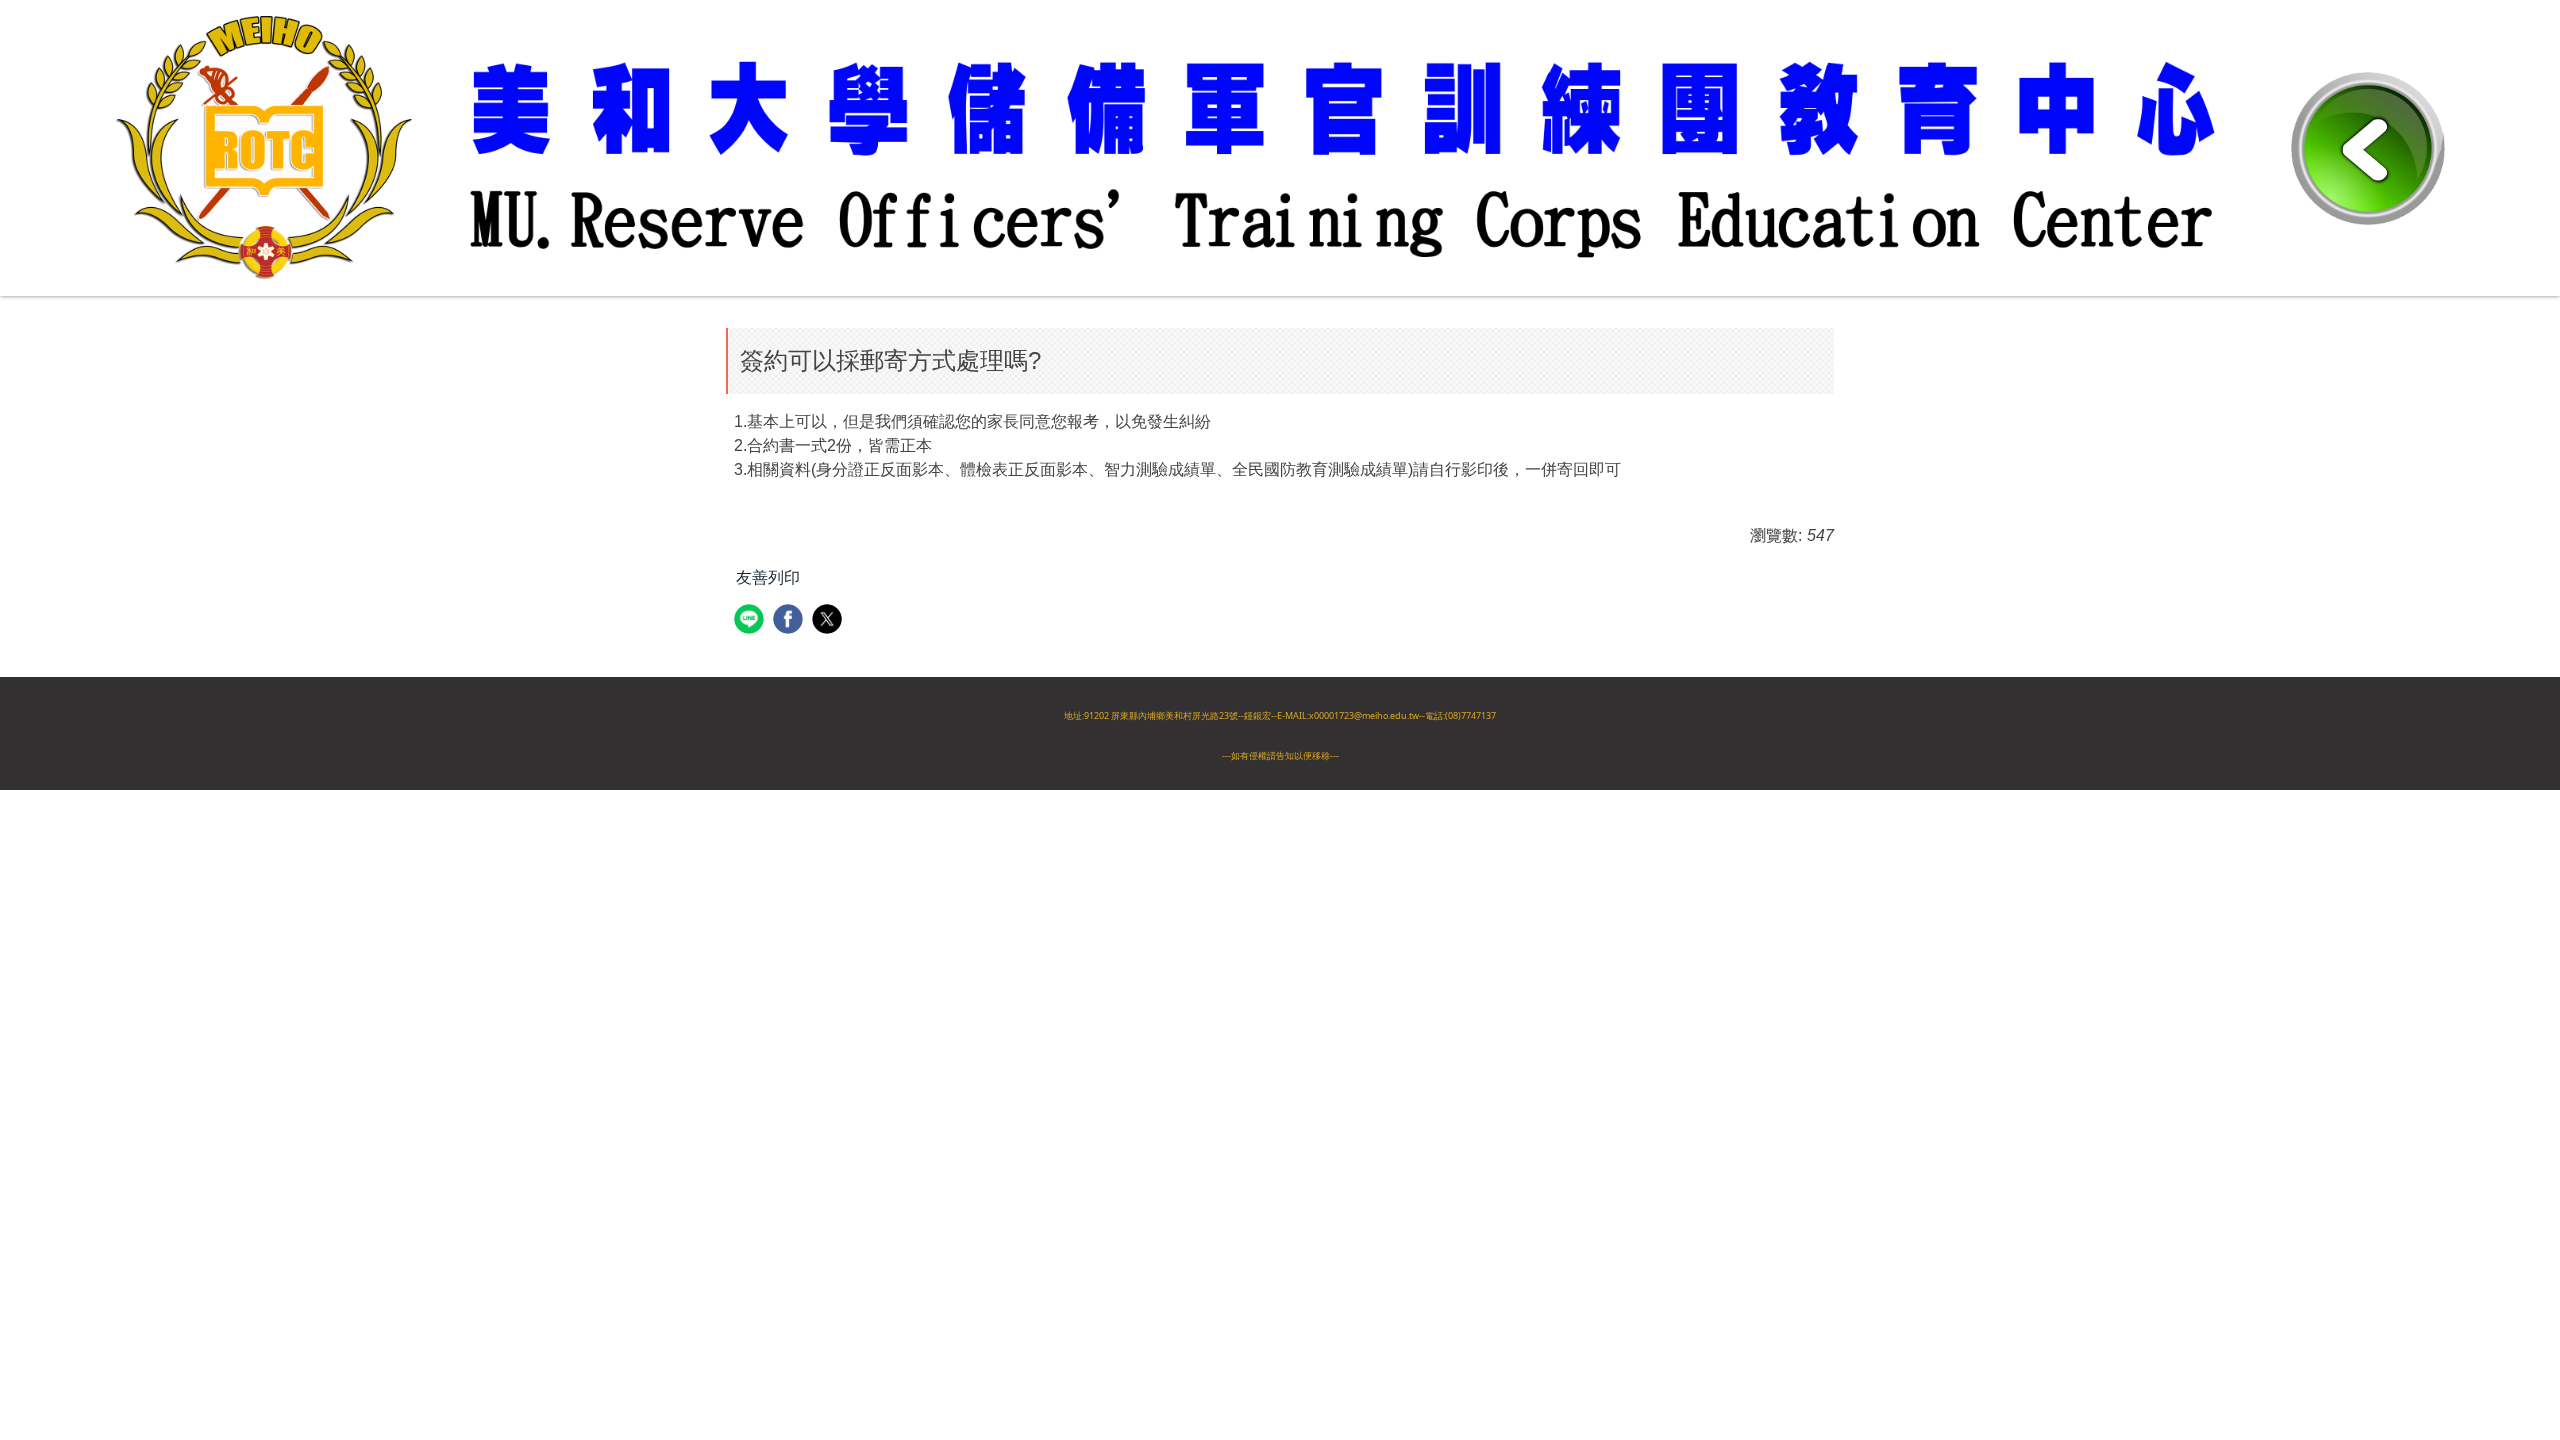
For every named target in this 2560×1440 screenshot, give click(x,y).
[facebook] (790, 621)
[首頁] (1203, 146)
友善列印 (768, 577)
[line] (751, 621)
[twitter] (829, 621)
